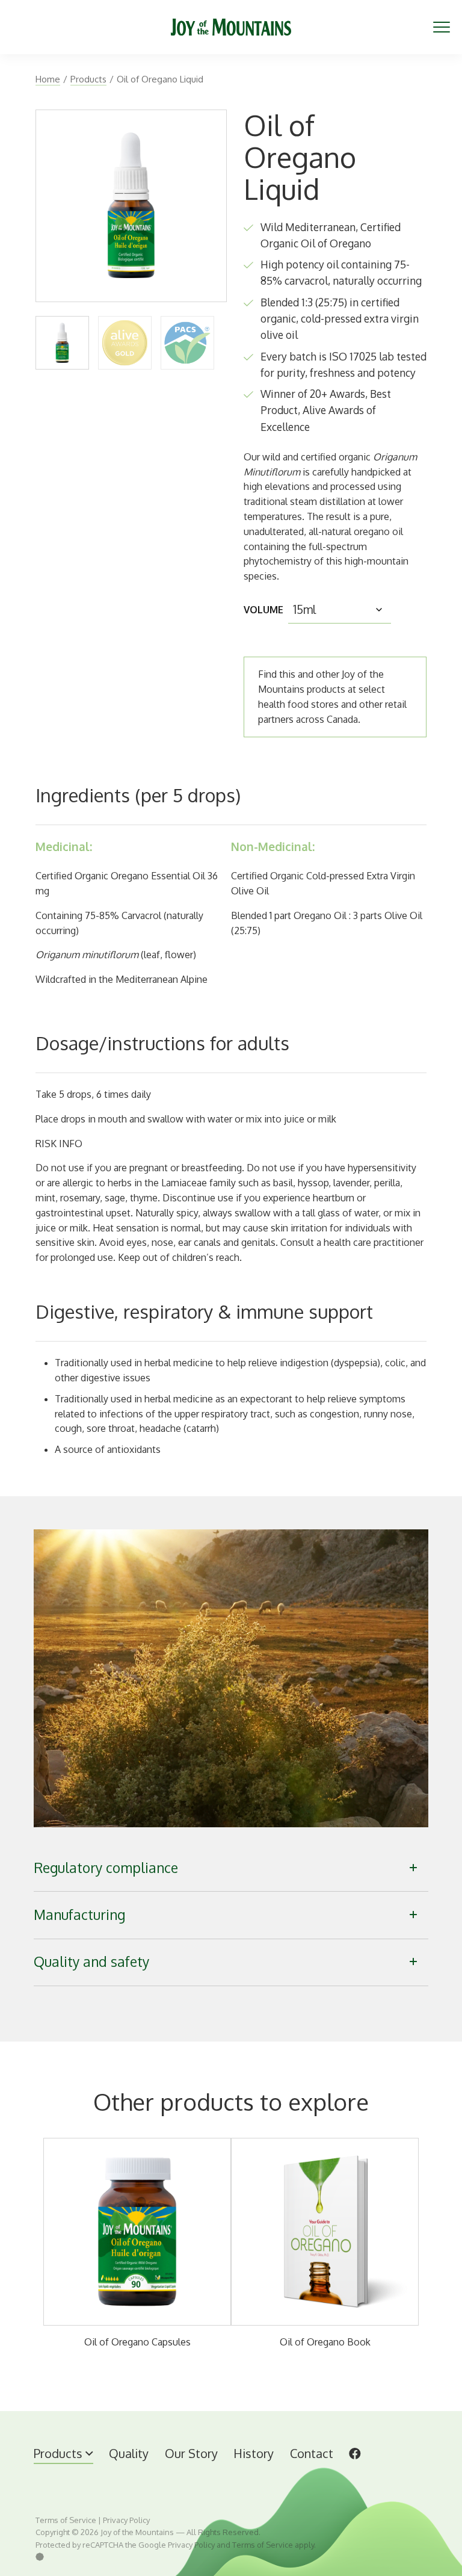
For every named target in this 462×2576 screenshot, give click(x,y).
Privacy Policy (126, 2520)
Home (48, 79)
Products (88, 79)
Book (141, 2474)
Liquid (47, 2474)
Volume (263, 610)
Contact (312, 2453)
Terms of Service (66, 2520)
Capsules (94, 2474)
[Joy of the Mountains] (231, 27)
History (254, 2453)
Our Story (191, 2453)
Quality (129, 2453)
